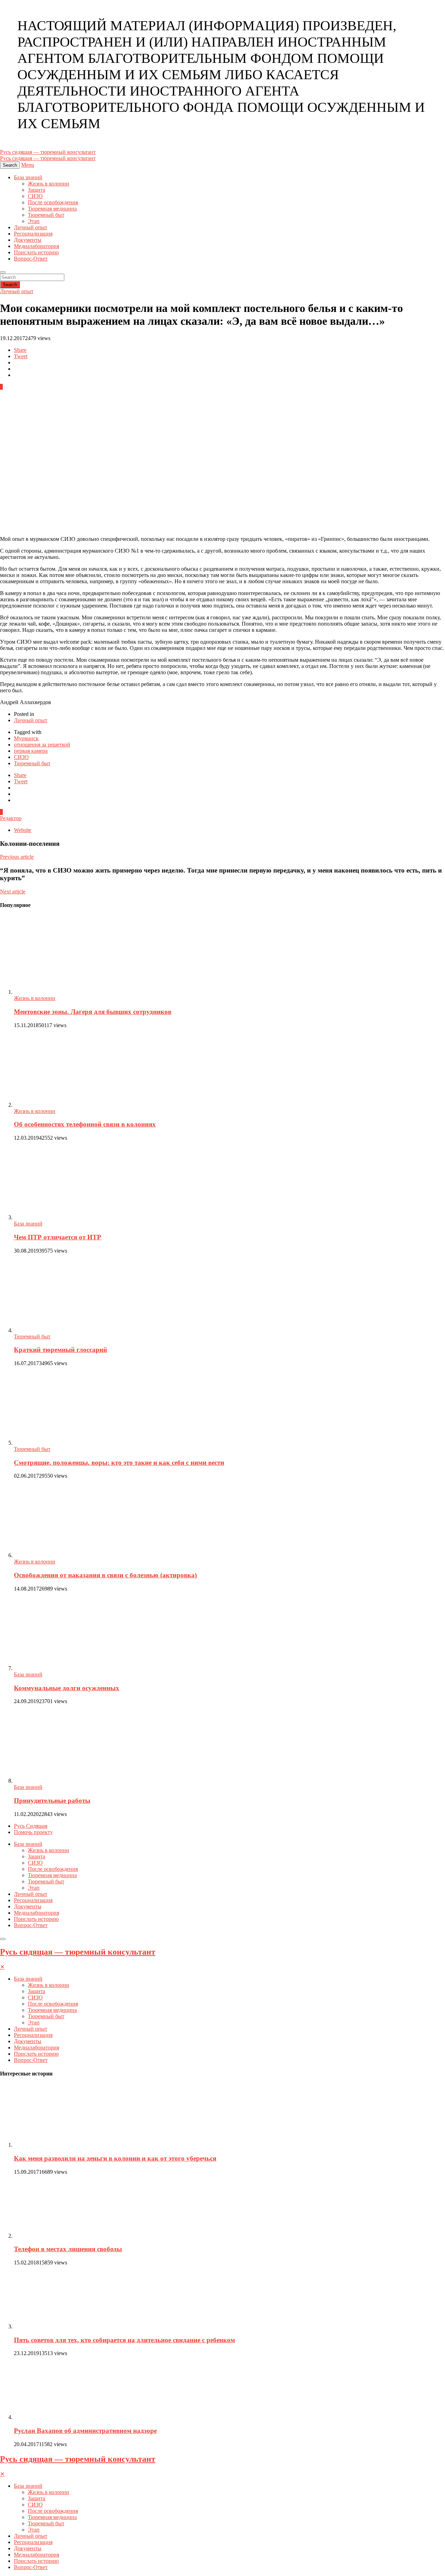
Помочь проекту (33, 1832)
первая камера (31, 751)
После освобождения (53, 202)
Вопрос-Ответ (31, 259)
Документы (28, 240)
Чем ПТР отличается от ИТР (58, 1237)
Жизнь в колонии (48, 184)
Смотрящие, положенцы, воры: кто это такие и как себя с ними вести (119, 1463)
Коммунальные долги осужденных (67, 1688)
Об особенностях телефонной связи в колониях (85, 1124)
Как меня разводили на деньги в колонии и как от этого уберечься (115, 2158)
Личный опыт (31, 227)
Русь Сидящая (31, 1826)
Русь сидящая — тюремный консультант (78, 1952)
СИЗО (35, 196)
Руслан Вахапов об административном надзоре (85, 2431)
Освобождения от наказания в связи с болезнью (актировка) (105, 1575)
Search (10, 285)
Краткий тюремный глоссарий (60, 1350)
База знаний (28, 177)
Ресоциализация (33, 234)
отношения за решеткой (42, 745)
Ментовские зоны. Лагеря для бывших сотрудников (93, 1012)
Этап (34, 221)
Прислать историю (36, 252)
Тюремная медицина (52, 209)
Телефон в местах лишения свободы (68, 2249)
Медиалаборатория (37, 246)
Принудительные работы (52, 1801)
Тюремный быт (46, 215)
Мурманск (26, 738)
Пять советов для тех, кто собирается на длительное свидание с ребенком (124, 2340)
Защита (37, 190)
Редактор (11, 818)
